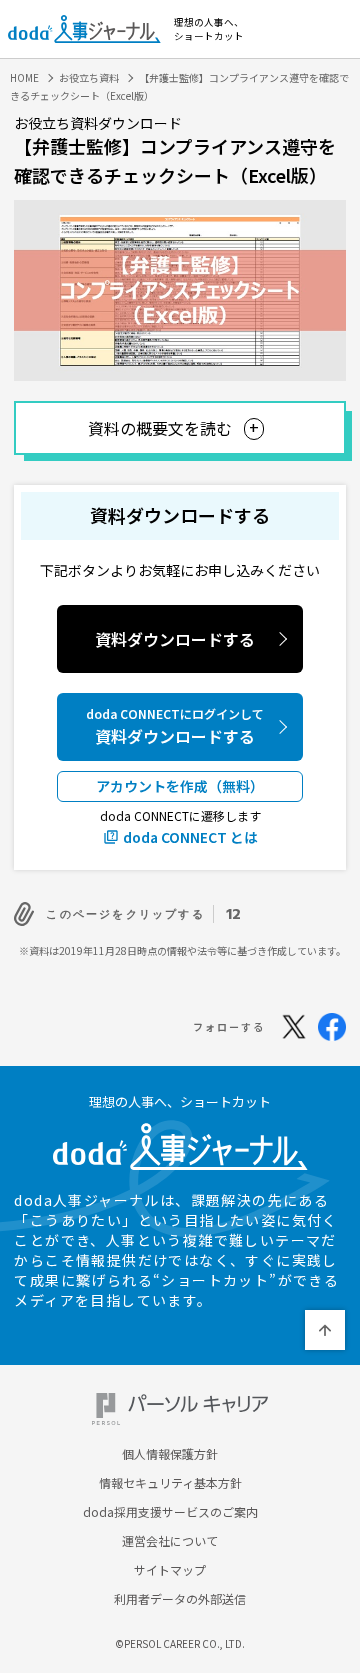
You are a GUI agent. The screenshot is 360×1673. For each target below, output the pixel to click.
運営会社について (170, 1541)
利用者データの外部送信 (180, 1599)
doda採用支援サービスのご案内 (170, 1512)
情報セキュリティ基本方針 (170, 1483)
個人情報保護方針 (170, 1454)
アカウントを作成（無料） (180, 786)
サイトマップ (170, 1570)
